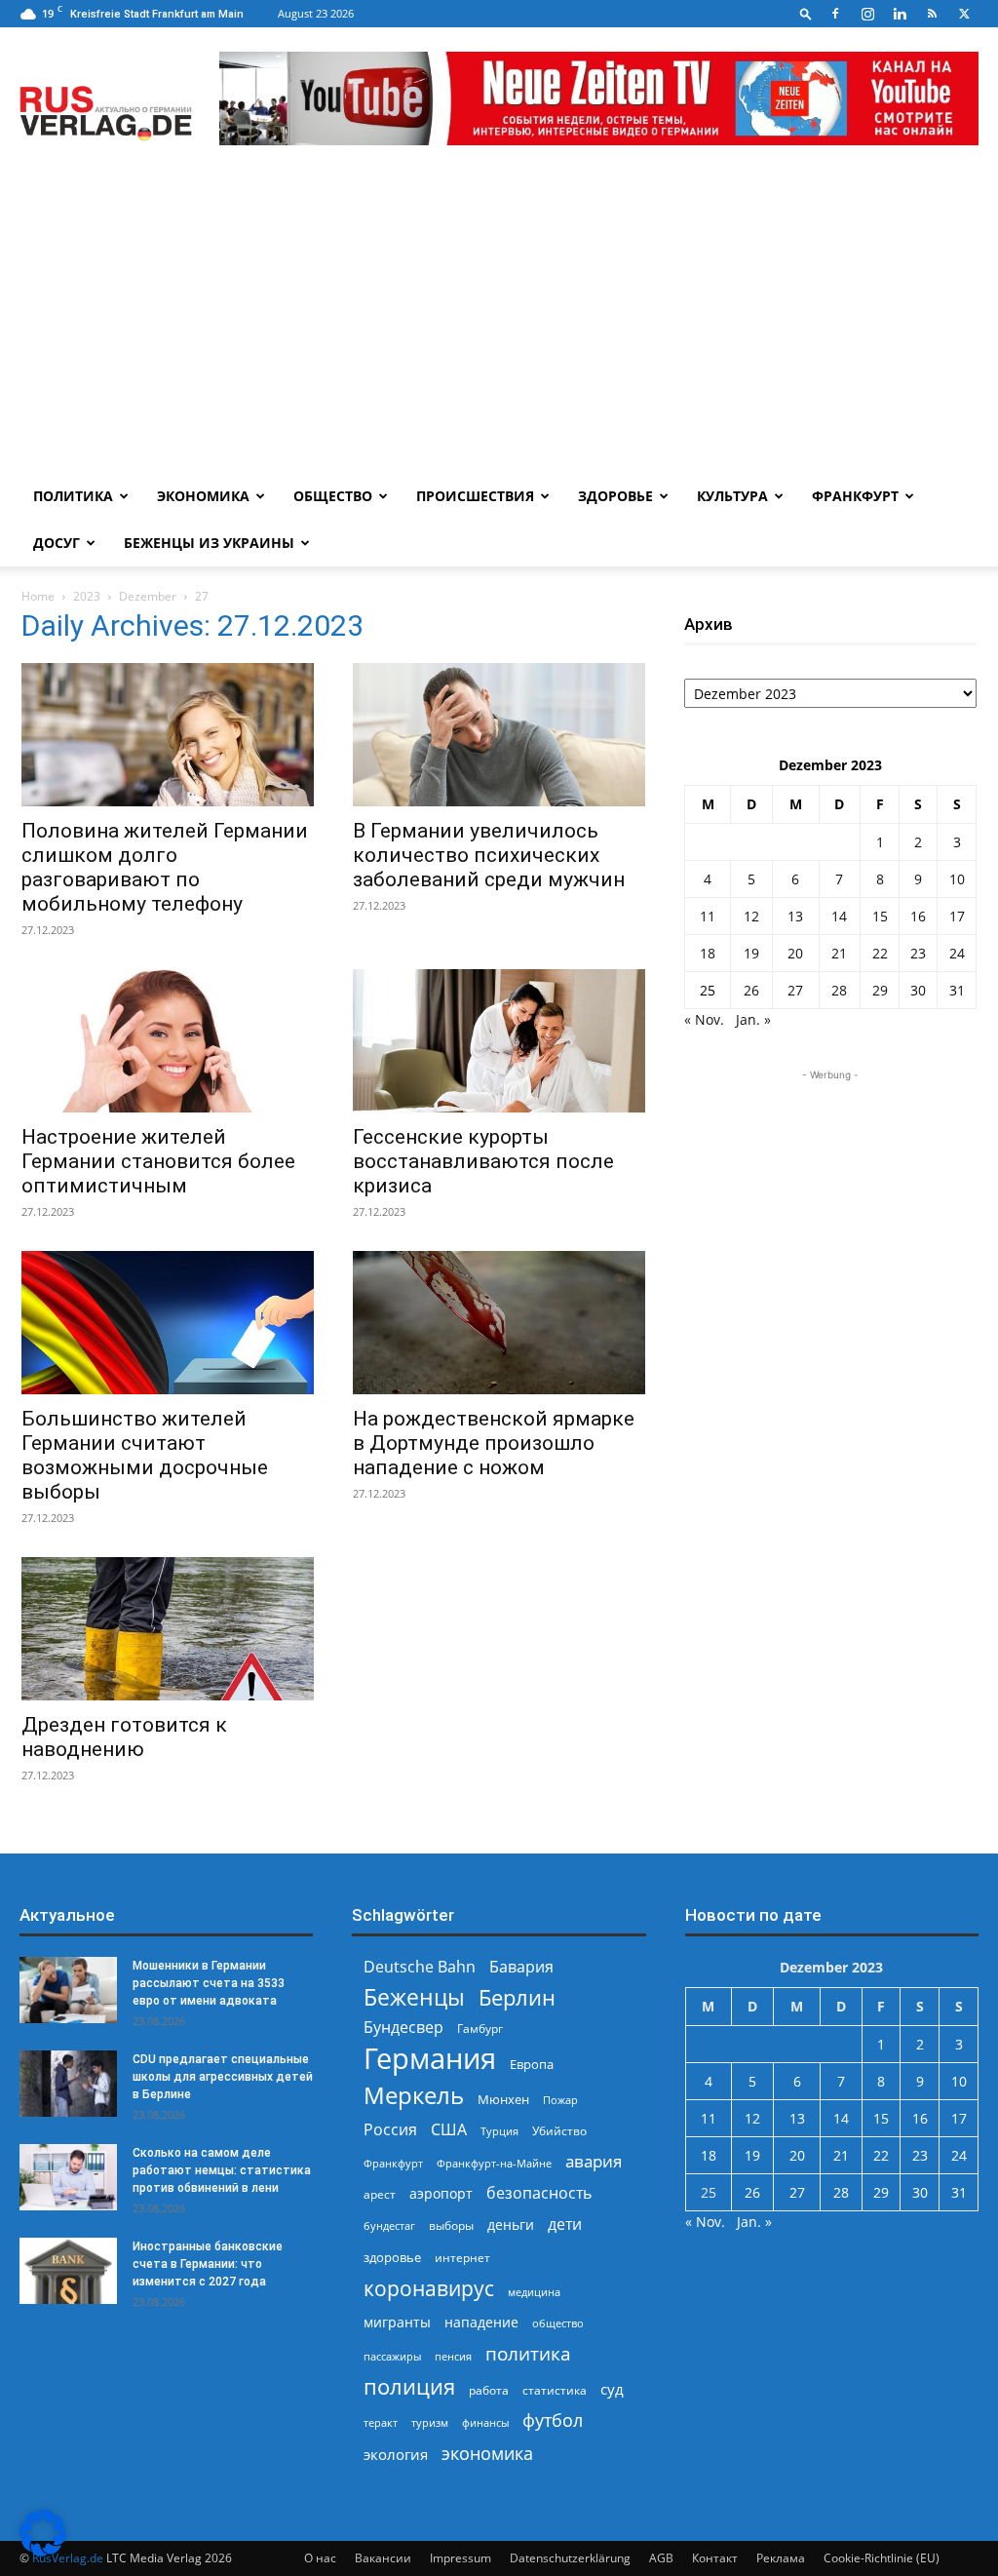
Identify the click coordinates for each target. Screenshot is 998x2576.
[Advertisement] (499, 327)
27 (795, 990)
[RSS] (932, 14)
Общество (333, 496)
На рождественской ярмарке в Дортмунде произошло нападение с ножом (494, 1443)
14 (839, 916)
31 (957, 990)
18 (708, 953)
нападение (481, 2322)
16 (918, 916)
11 (708, 916)
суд (612, 2389)
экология (396, 2454)
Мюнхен (503, 2099)
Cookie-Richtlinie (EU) (882, 2558)
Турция (499, 2131)
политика (528, 2353)
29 (880, 990)
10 (957, 879)
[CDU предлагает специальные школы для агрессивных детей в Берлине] (68, 2084)
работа (489, 2390)
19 (751, 953)
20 (795, 953)
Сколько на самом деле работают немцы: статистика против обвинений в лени (222, 2170)
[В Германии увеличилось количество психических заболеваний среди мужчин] (499, 735)
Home (38, 596)
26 (751, 990)
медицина (534, 2292)
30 (918, 990)
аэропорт (441, 2193)
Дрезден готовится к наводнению (124, 1737)
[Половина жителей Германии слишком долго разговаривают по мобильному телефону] (168, 735)
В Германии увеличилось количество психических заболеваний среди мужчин (489, 855)
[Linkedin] (900, 14)
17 (957, 916)
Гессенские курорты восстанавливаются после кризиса (483, 1161)
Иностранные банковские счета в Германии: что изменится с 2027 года (208, 2264)
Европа (532, 2065)
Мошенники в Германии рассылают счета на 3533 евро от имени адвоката (209, 1983)
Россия (390, 2130)
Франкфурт (855, 496)
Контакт (715, 2558)
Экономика (203, 496)
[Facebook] (835, 14)
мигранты (397, 2322)
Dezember (148, 596)
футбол (553, 2420)
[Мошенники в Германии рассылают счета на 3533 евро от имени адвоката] (68, 1991)
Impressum (461, 2558)
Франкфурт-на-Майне (494, 2163)
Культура (732, 496)
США (449, 2130)
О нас (320, 2558)
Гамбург (480, 2029)
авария (594, 2161)
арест (380, 2194)
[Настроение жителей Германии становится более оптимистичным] (168, 1041)
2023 (87, 596)
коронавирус (429, 2288)
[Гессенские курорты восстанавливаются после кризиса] (499, 1041)
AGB (661, 2558)
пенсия (453, 2356)
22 (880, 953)
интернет (462, 2257)
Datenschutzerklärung (570, 2558)
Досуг (57, 543)
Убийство (559, 2131)
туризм (430, 2422)
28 (839, 990)
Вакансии (383, 2558)
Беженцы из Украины (209, 543)
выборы (451, 2225)
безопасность (539, 2193)
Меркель (414, 2095)
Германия (430, 2059)
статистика (555, 2390)
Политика (73, 496)
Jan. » (753, 1019)
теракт (381, 2422)
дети (565, 2225)
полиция (409, 2386)
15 (880, 916)
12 (751, 916)
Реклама (781, 2558)
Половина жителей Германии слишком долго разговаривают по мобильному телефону (165, 867)
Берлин (517, 1997)
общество (558, 2323)
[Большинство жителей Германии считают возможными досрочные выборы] (168, 1323)
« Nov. (704, 1019)
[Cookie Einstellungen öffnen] (43, 2551)
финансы (485, 2422)
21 (839, 953)
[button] (806, 13)
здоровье (392, 2257)
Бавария (521, 1967)
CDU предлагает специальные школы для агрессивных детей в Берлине (223, 2077)
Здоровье (615, 496)
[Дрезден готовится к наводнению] (168, 1629)
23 (918, 953)
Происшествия (475, 496)
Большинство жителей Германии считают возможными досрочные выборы (145, 1455)
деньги (511, 2225)
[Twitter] (964, 14)
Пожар (560, 2100)
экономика (487, 2453)
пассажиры (392, 2356)
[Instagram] (867, 14)
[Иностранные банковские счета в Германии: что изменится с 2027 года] (68, 2271)
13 (795, 916)
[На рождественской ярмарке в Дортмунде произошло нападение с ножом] (499, 1323)
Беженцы (414, 1997)
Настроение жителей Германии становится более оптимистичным (158, 1161)
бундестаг (389, 2226)
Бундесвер (403, 2028)
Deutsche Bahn (420, 1967)
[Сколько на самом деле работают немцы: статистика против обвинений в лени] (68, 2178)
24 (957, 953)
